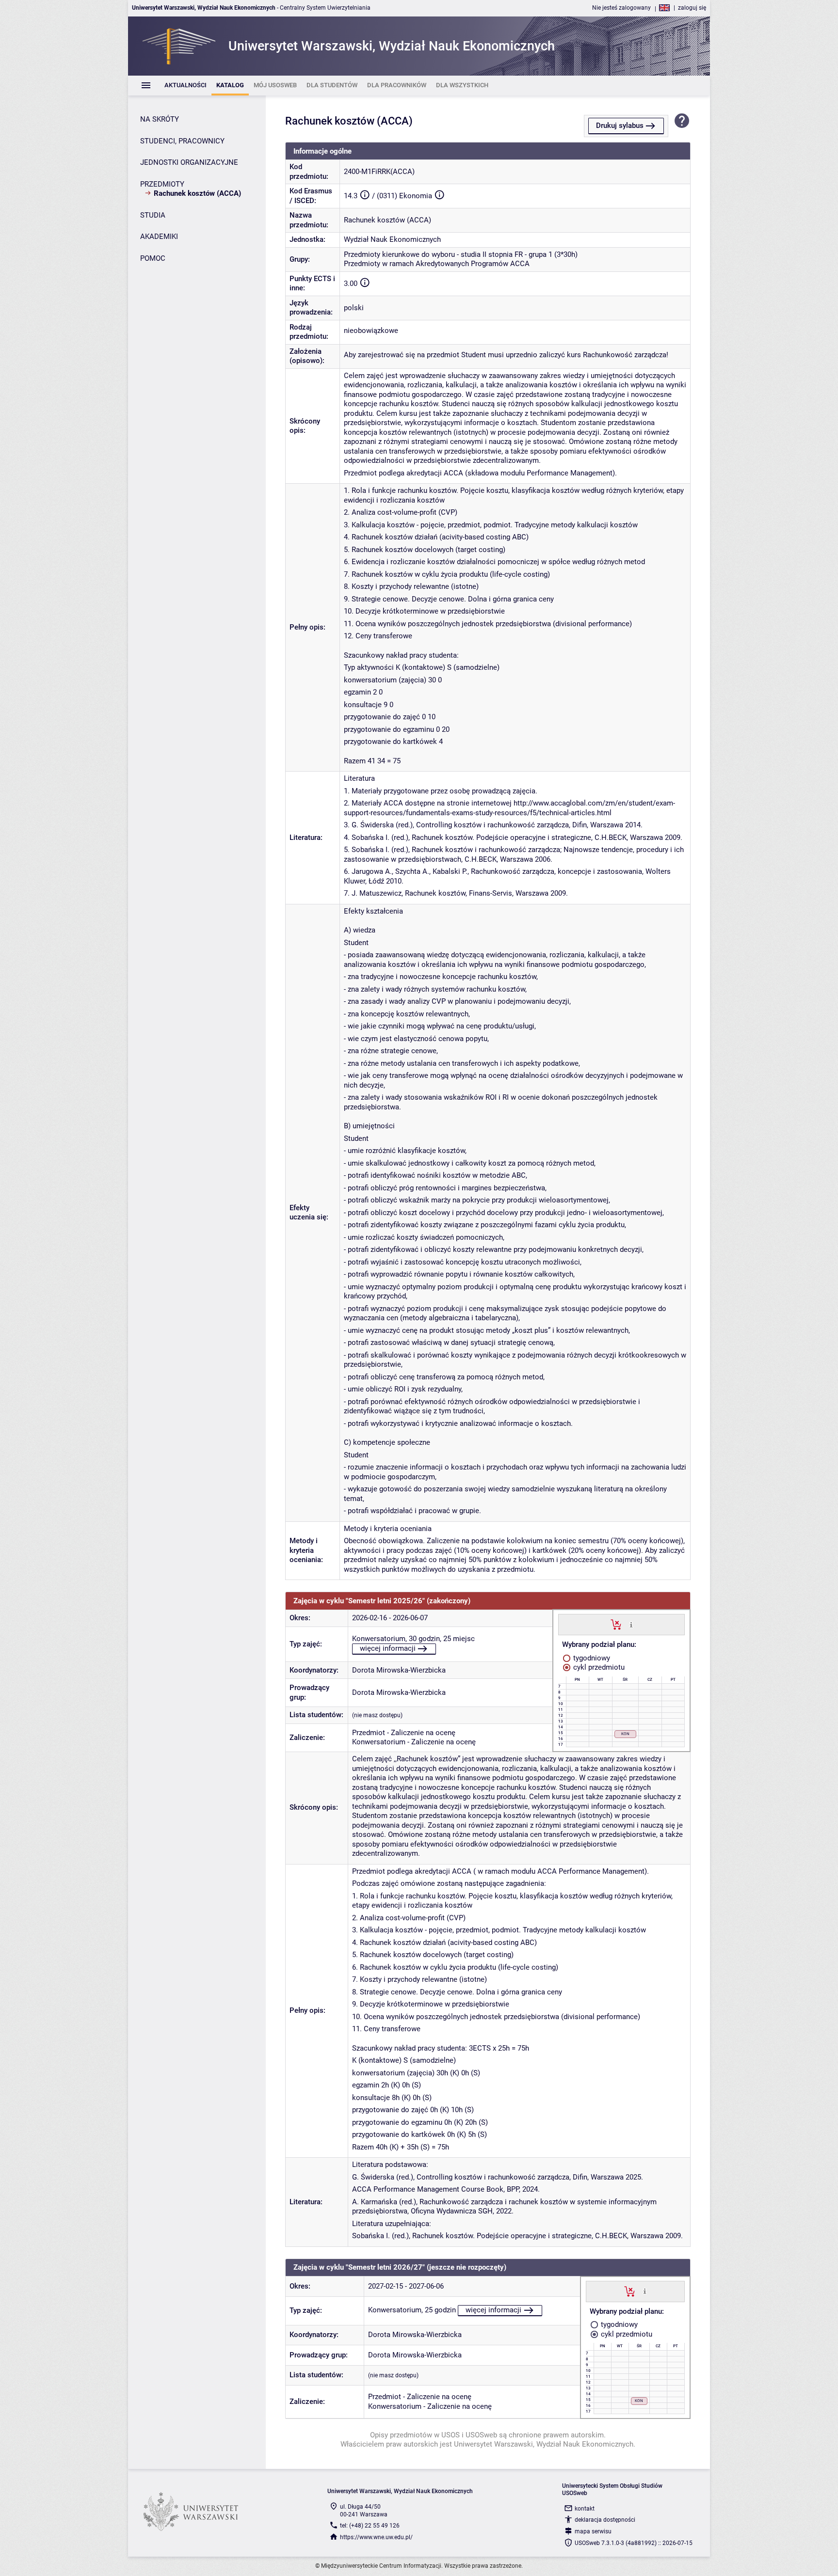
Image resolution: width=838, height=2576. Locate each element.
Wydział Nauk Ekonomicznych (392, 239)
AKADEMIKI (159, 237)
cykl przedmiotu (598, 1667)
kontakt (585, 2509)
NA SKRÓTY (160, 119)
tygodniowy (591, 1658)
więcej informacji (388, 1648)
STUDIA (153, 215)
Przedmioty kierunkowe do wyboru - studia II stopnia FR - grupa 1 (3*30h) (461, 254)
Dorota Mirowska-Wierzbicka (399, 1670)
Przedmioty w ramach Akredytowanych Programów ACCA (437, 264)
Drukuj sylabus (620, 126)
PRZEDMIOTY (162, 184)
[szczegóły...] (631, 1624)
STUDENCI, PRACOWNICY (182, 141)
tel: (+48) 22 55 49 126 (370, 2526)
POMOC (153, 258)
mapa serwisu (593, 2531)
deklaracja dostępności (605, 2520)
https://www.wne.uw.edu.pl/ (376, 2537)
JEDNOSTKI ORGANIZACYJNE (189, 162)
